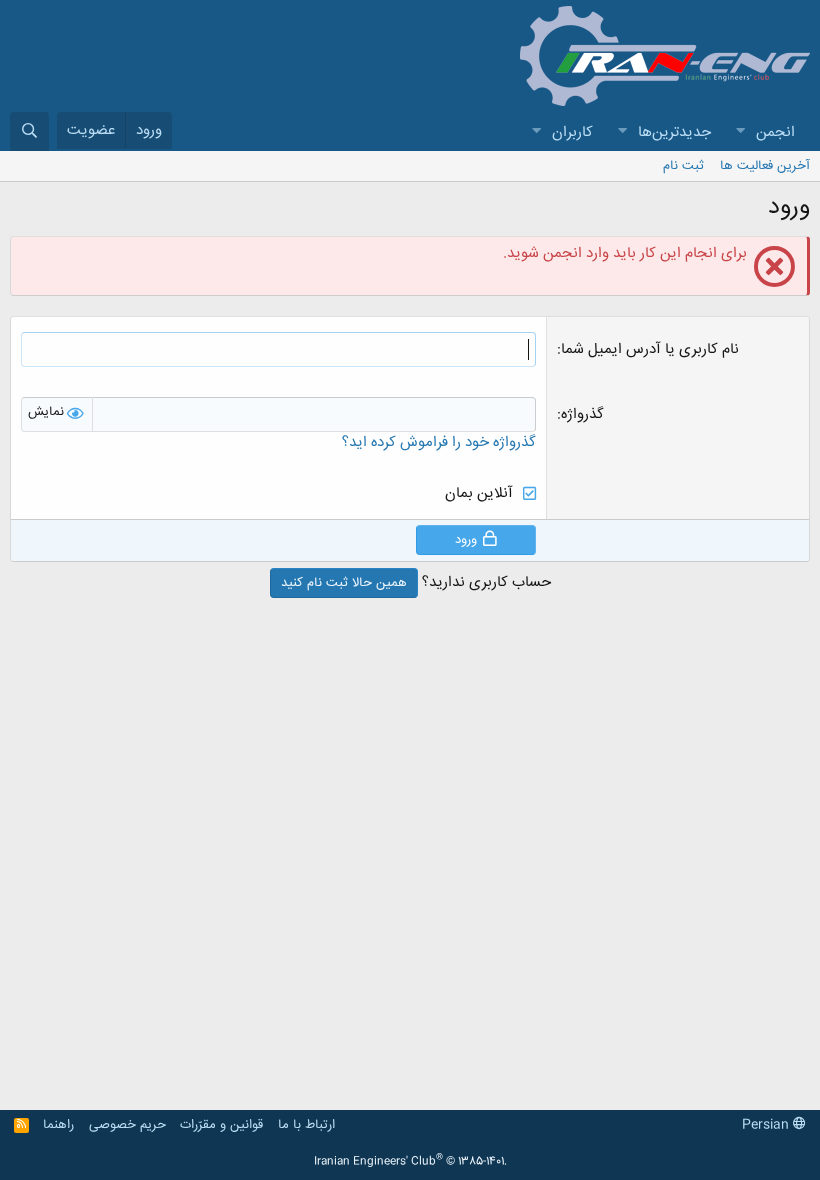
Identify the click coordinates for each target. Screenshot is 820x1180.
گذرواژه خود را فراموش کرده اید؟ (439, 442)
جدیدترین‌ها (674, 132)
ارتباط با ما (306, 1125)
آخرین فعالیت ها (765, 166)
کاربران (572, 132)
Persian (767, 1125)
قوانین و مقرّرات (221, 1125)
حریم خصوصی (127, 1125)
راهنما (58, 1125)
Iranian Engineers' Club (410, 1162)
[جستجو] (29, 131)
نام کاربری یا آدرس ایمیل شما (650, 349)
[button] (740, 132)
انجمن (775, 132)
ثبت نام (683, 166)
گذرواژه (582, 414)
